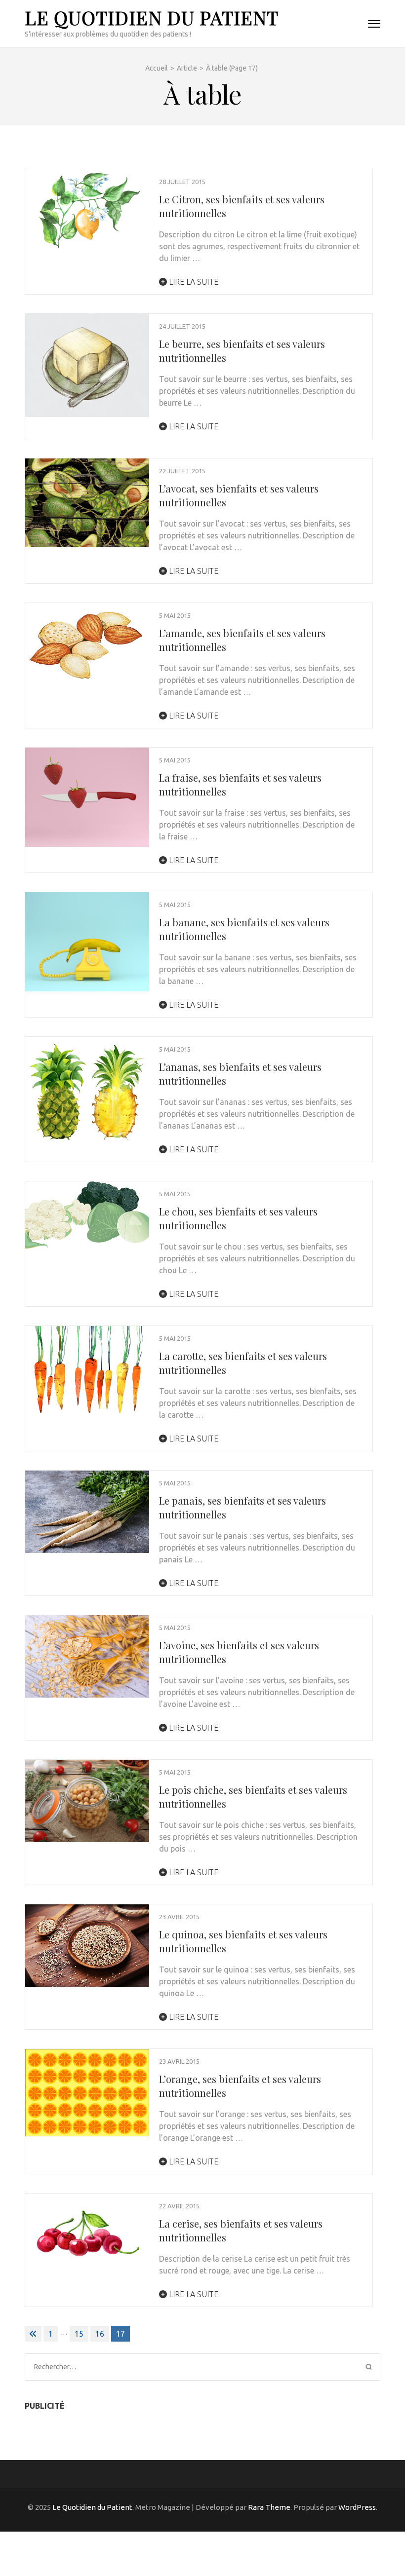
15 (79, 2334)
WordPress (357, 2507)
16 (100, 2334)
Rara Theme (269, 2507)
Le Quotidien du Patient (152, 18)
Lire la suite (193, 282)
